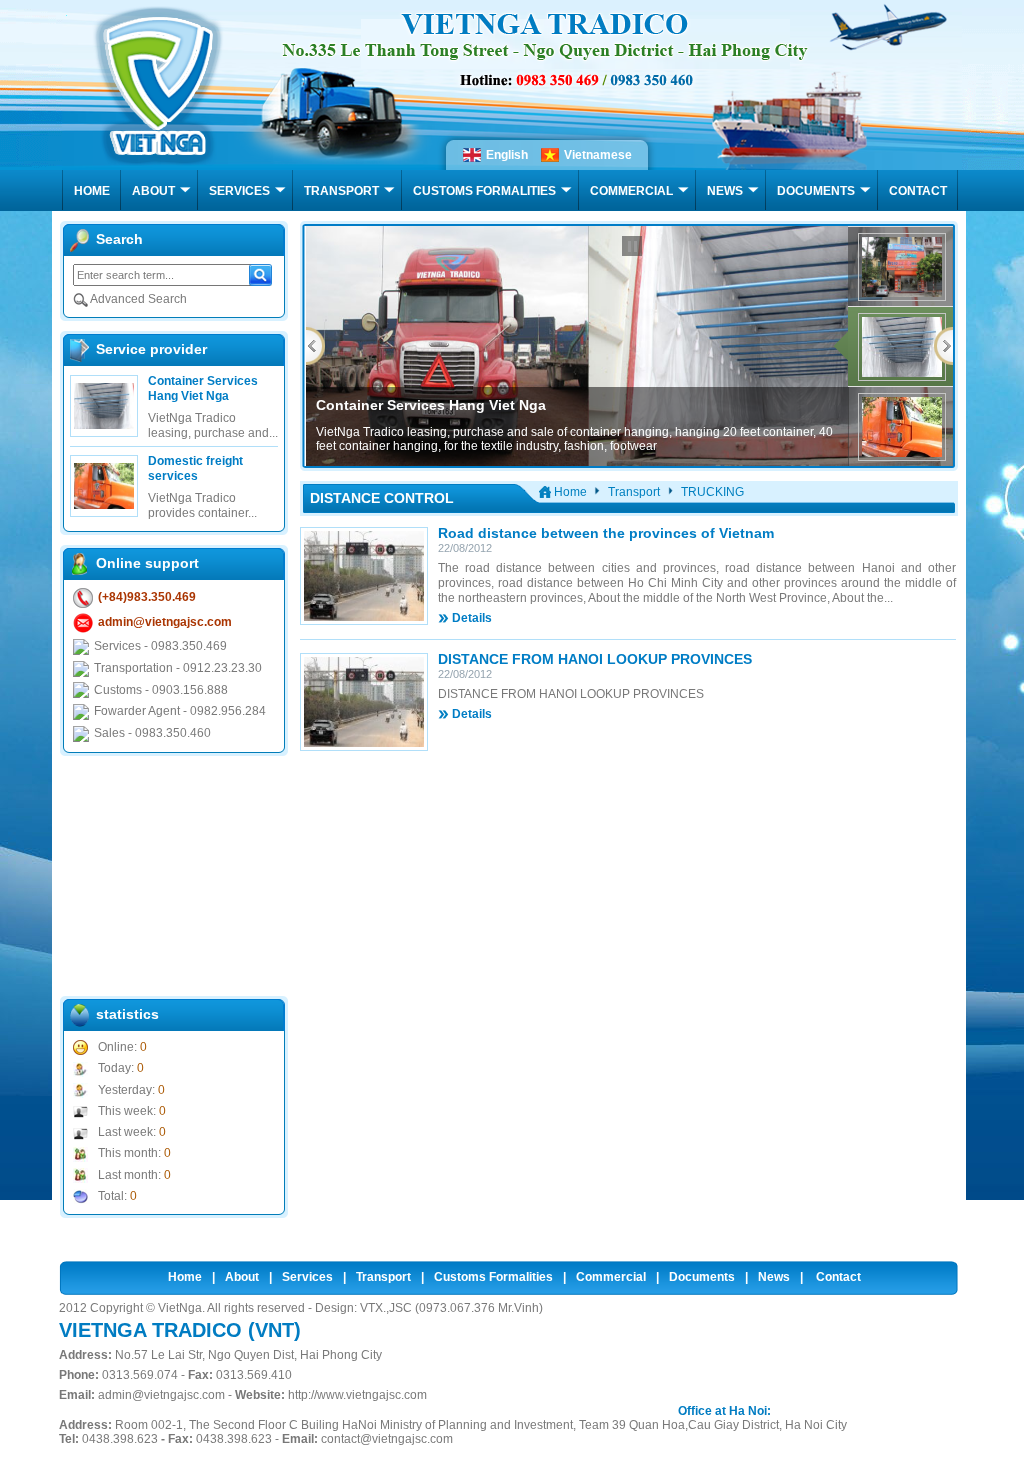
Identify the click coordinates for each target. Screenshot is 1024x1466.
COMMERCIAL (631, 191)
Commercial (611, 1277)
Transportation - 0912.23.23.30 (178, 668)
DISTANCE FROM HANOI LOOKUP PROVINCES (595, 659)
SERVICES (239, 191)
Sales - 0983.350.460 (152, 733)
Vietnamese (598, 155)
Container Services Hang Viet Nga (203, 388)
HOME (92, 191)
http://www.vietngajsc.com (357, 1395)
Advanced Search (137, 299)
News (774, 1277)
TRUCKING (712, 492)
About (242, 1277)
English (507, 155)
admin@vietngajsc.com (165, 622)
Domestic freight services (195, 468)
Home (185, 1277)
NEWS (725, 191)
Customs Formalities (493, 1277)
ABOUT (153, 191)
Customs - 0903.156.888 (161, 690)
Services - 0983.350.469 (160, 646)
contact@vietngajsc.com (387, 1439)
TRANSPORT (341, 191)
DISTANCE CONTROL (382, 498)
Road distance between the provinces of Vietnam (606, 533)
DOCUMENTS (816, 191)
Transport (634, 492)
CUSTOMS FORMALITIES (484, 191)
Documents (702, 1277)
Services (307, 1277)
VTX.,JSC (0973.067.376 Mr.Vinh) (451, 1308)
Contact (838, 1277)
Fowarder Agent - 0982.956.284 (180, 711)
